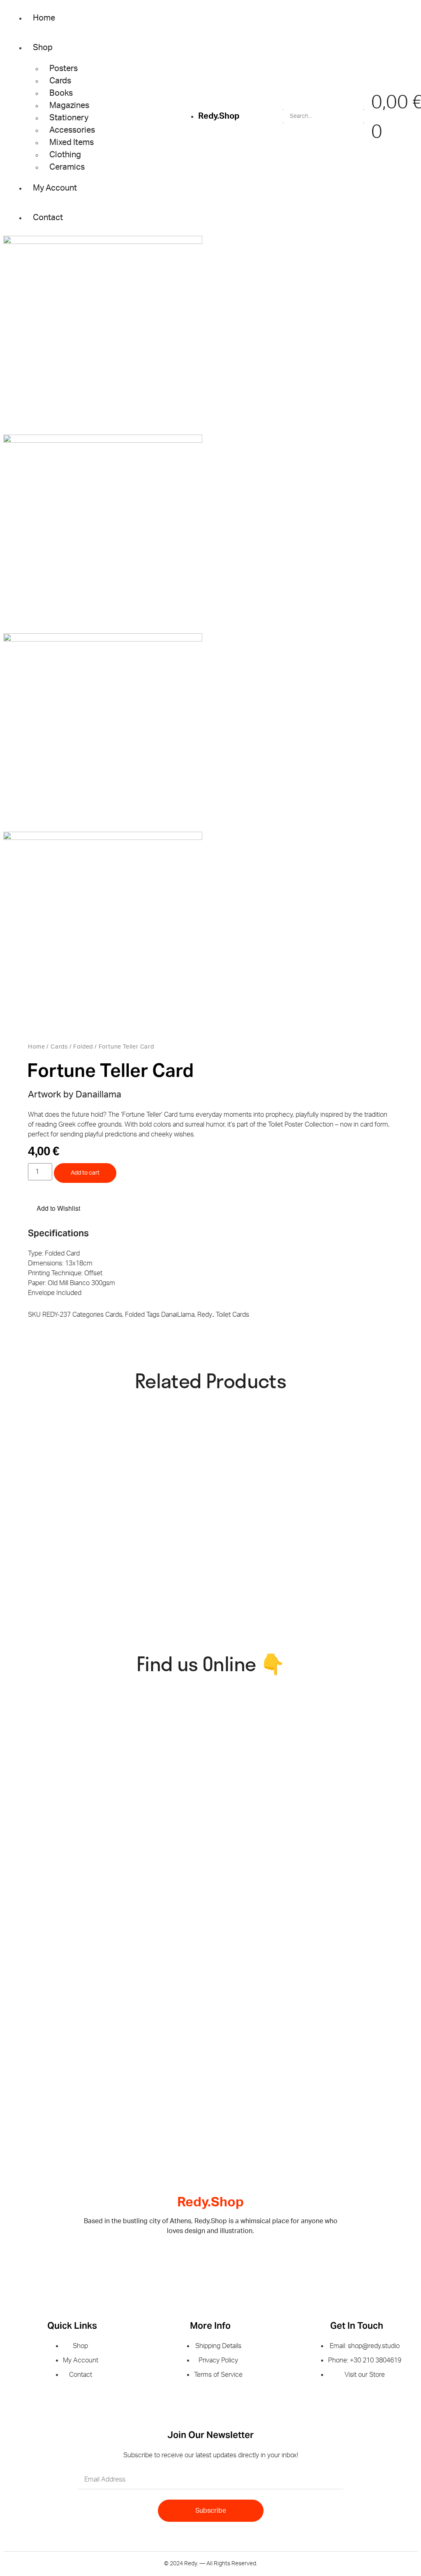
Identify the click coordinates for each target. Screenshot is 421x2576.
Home (44, 18)
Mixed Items (72, 143)
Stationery (69, 118)
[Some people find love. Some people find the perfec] (161, 1794)
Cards (60, 81)
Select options (301, 1615)
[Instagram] (224, 2258)
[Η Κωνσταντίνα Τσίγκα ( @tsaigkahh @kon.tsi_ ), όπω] (161, 2027)
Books (61, 93)
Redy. (205, 1315)
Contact (48, 218)
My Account (55, 188)
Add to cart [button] (158, 1493)
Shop (43, 48)
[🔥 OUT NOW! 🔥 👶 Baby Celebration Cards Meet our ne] (268, 2027)
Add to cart (85, 1173)
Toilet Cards (232, 1315)
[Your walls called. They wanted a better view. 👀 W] (54, 1794)
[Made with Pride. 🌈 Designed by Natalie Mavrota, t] (268, 1769)
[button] (54, 1208)
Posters (64, 69)
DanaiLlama (178, 1315)
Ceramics (67, 167)
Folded (83, 1047)
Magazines (69, 106)
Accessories (72, 130)
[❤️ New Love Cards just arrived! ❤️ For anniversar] (54, 2017)
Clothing (65, 155)
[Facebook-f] (197, 2258)
